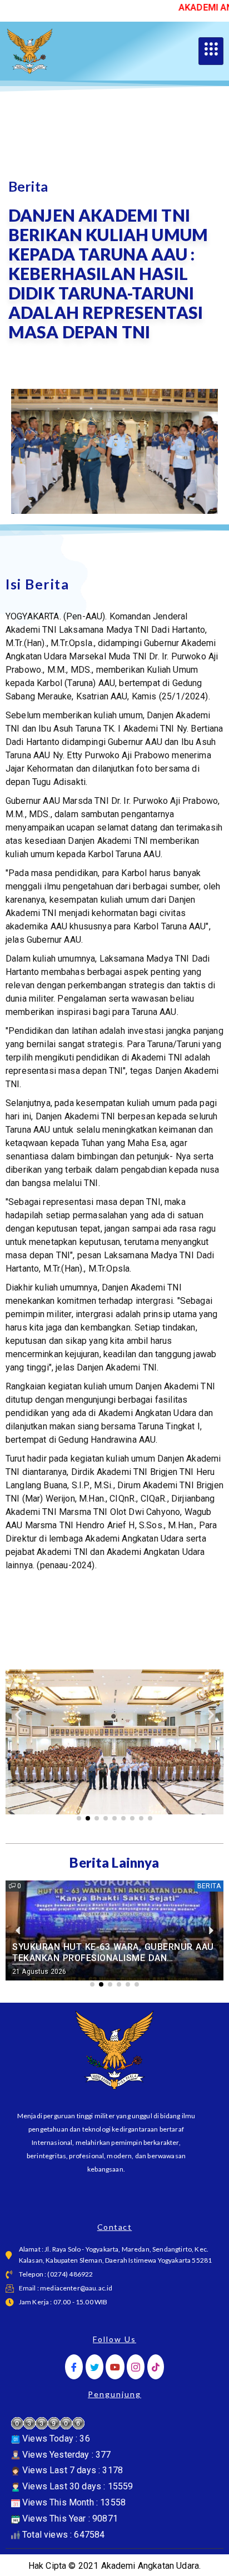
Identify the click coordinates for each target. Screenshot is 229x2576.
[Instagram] (136, 2367)
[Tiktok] (156, 2367)
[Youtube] (115, 2367)
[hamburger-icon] (211, 51)
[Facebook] (74, 2367)
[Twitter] (94, 2367)
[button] (18, 1714)
